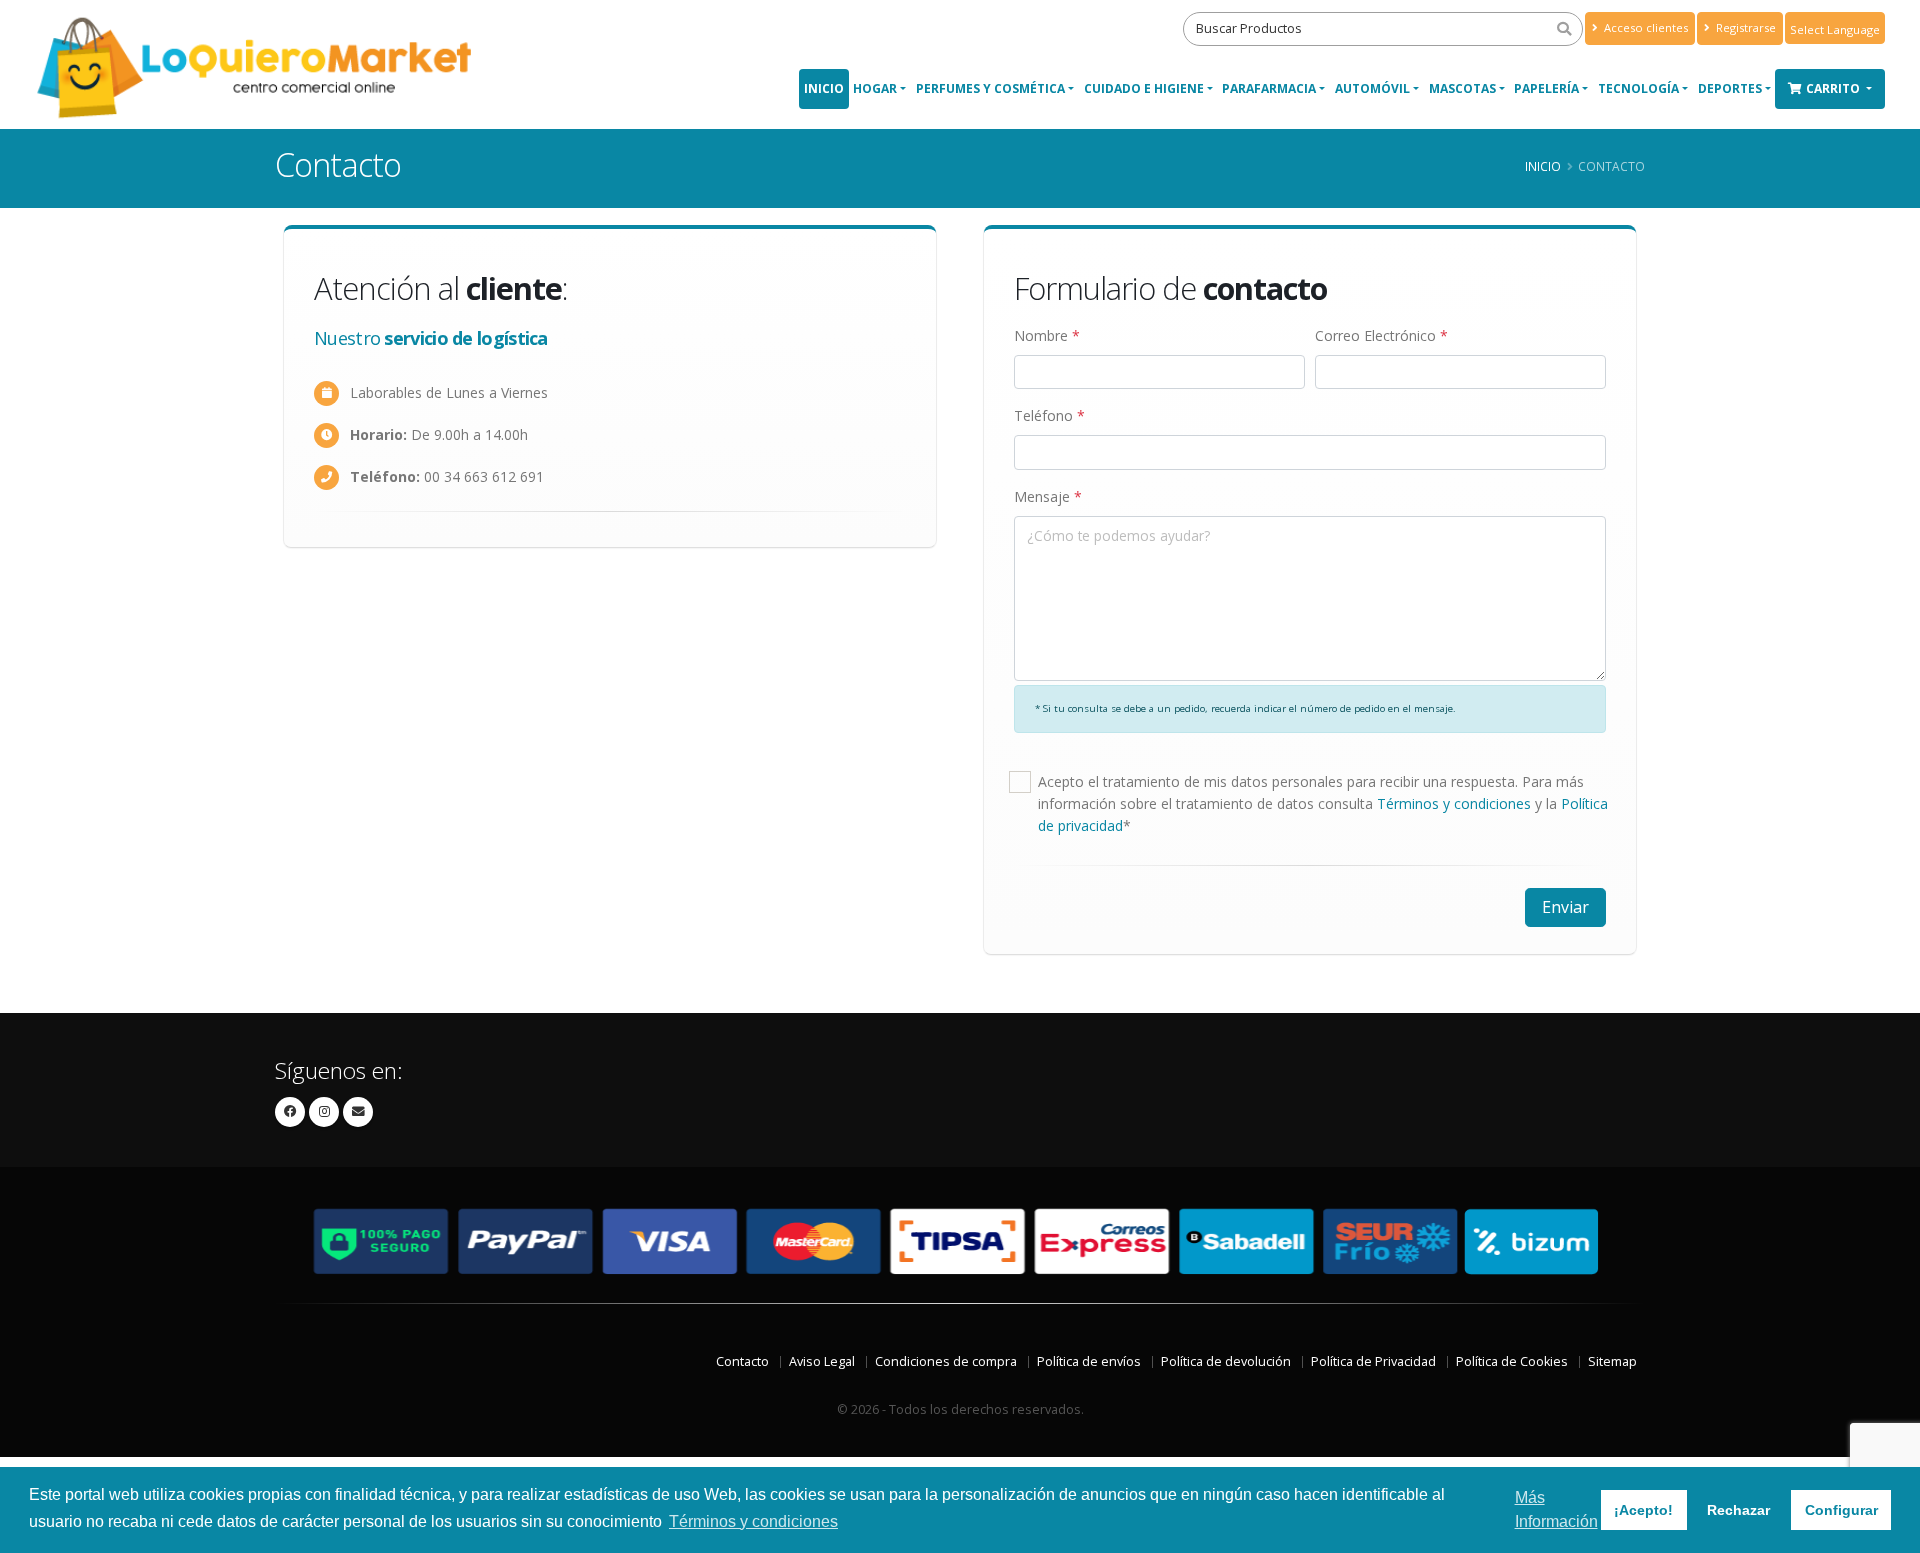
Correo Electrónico (1381, 335)
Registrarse (1744, 27)
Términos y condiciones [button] (753, 1521)
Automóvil (1372, 88)
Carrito (1834, 88)
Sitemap (1612, 1361)
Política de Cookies (1512, 1361)
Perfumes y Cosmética (990, 88)
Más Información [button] (1556, 1509)
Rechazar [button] (1738, 1510)
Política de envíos (1089, 1361)
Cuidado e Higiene (1144, 88)
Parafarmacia (1269, 88)
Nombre (1047, 335)
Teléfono (1049, 415)
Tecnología (1638, 88)
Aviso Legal (822, 1361)
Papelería (1546, 88)
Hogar (875, 88)
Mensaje (1048, 496)
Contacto (742, 1361)
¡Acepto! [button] (1643, 1510)
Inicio (824, 88)
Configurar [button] (1841, 1510)
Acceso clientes (1644, 27)
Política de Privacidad (1373, 1361)
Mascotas (1462, 88)
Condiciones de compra (946, 1361)
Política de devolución (1226, 1361)
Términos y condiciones (1454, 803)
